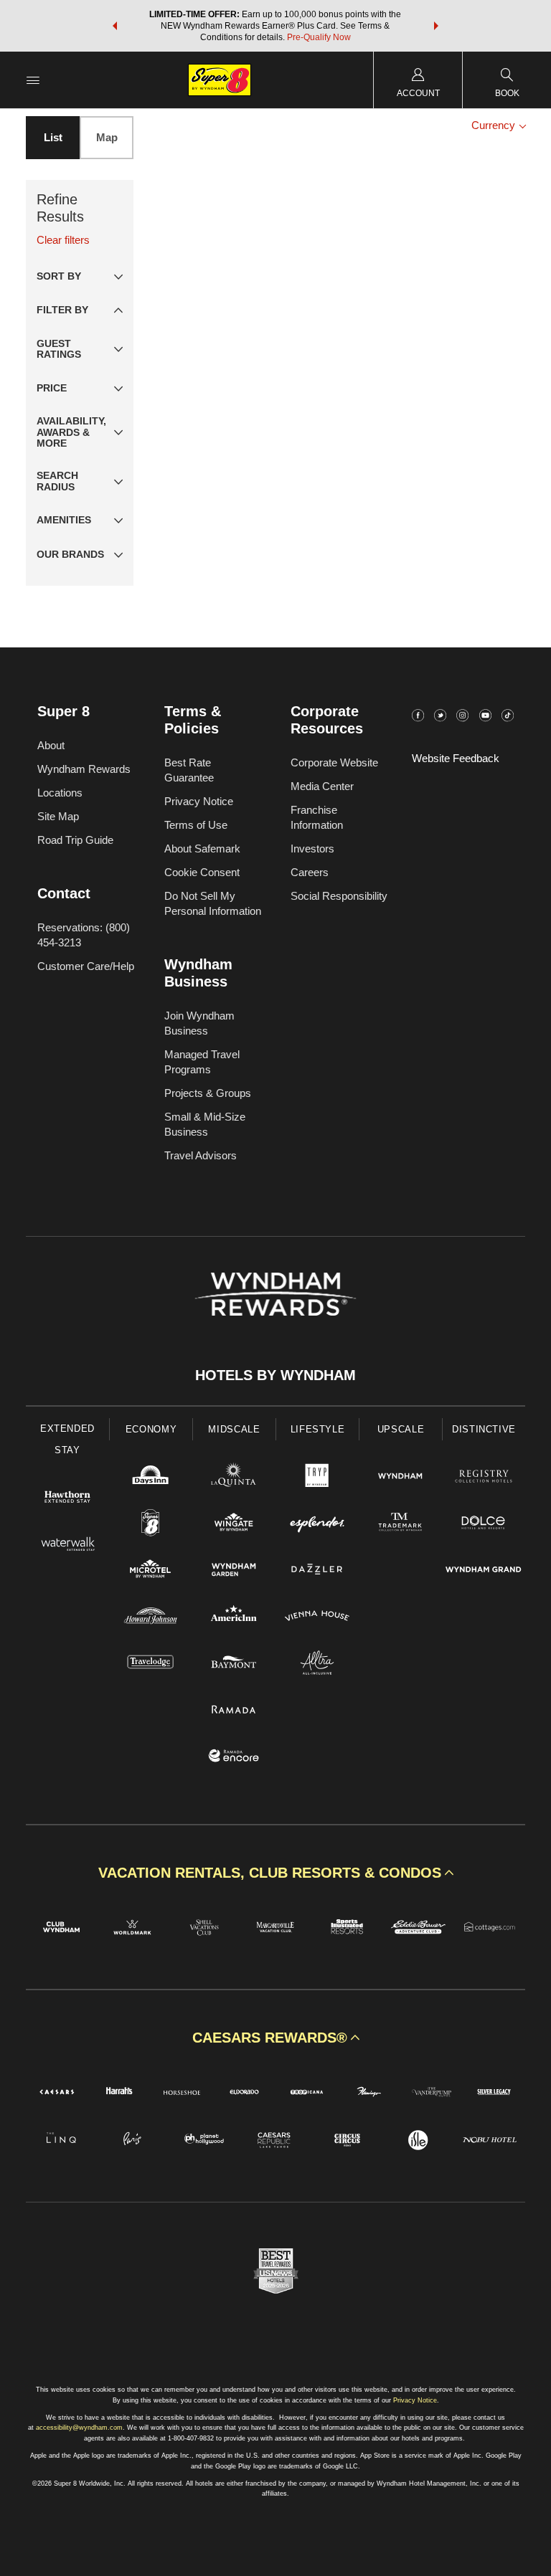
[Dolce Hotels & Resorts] (484, 1525)
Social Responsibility (339, 896)
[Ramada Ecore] (234, 1758)
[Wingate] (234, 1525)
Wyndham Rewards (84, 769)
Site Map (58, 816)
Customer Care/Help (86, 966)
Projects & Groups (208, 1093)
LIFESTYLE (318, 1429)
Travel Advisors (201, 1155)
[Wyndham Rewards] (275, 1294)
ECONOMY (151, 1429)
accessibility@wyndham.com (79, 2428)
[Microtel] (151, 1571)
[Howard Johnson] (151, 1618)
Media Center (322, 786)
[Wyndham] (400, 1478)
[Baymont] (234, 1664)
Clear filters (63, 240)
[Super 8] (151, 1525)
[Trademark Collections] (400, 1525)
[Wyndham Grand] (484, 1571)
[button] (115, 26)
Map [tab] (107, 137)
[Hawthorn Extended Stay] (67, 1499)
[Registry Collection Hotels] (484, 1478)
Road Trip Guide (75, 840)
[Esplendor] (317, 1525)
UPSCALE (401, 1429)
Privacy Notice (199, 801)
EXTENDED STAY (67, 1439)
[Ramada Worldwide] (234, 1711)
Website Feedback (456, 758)
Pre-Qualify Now (319, 37)
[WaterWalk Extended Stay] (67, 1545)
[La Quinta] (234, 1478)
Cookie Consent (202, 872)
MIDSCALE (234, 1429)
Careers (310, 872)
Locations (60, 793)
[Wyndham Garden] (234, 1571)
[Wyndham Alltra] (317, 1664)
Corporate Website (334, 762)
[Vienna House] (317, 1618)
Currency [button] (495, 125)
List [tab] (53, 137)
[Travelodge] (151, 1664)
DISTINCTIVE (484, 1429)
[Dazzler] (317, 1571)
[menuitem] (33, 80)
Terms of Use (196, 825)
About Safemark (202, 849)
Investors (312, 849)
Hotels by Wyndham (275, 1375)
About (51, 745)
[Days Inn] (151, 1478)
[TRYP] (317, 1478)
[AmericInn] (234, 1618)
